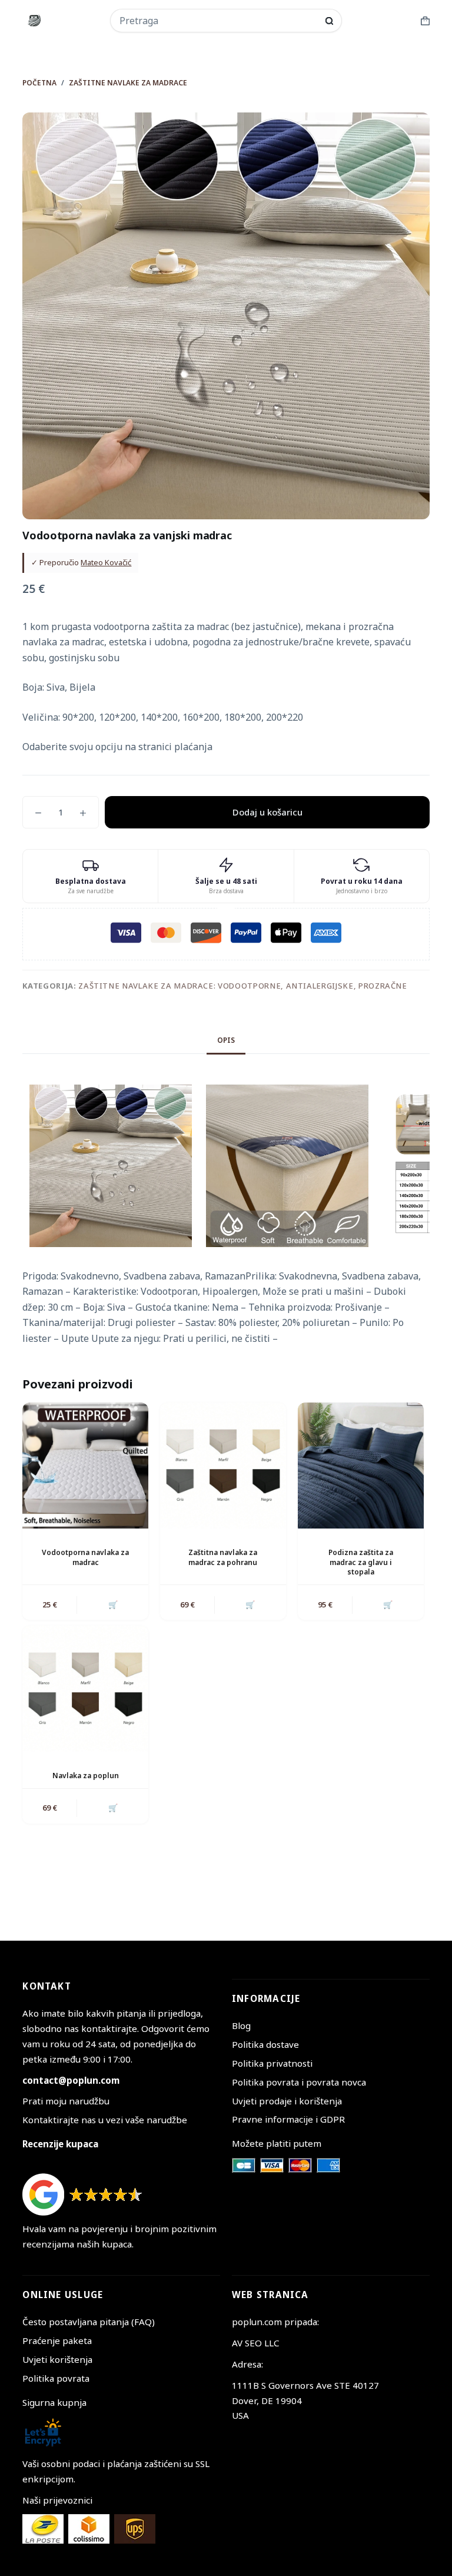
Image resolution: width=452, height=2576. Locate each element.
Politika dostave (265, 2044)
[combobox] (218, 21)
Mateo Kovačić (106, 562)
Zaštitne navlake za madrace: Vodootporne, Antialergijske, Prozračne (243, 986)
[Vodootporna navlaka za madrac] (85, 1466)
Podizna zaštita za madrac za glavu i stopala (361, 1562)
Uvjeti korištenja (57, 2359)
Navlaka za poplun (86, 1776)
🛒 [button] (113, 1604)
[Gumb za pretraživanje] (329, 21)
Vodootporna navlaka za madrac (85, 1557)
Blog (241, 2025)
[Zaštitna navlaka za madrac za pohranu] (223, 1466)
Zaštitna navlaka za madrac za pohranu (223, 1557)
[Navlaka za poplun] (85, 1689)
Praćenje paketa (57, 2340)
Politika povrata (56, 2378)
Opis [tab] (226, 1040)
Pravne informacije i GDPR (288, 2119)
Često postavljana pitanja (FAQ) (89, 2322)
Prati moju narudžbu (66, 2101)
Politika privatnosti (272, 2063)
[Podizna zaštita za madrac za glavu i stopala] (361, 1466)
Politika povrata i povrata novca (299, 2082)
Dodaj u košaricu (267, 812)
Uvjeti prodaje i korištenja (287, 2101)
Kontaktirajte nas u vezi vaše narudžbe (105, 2120)
